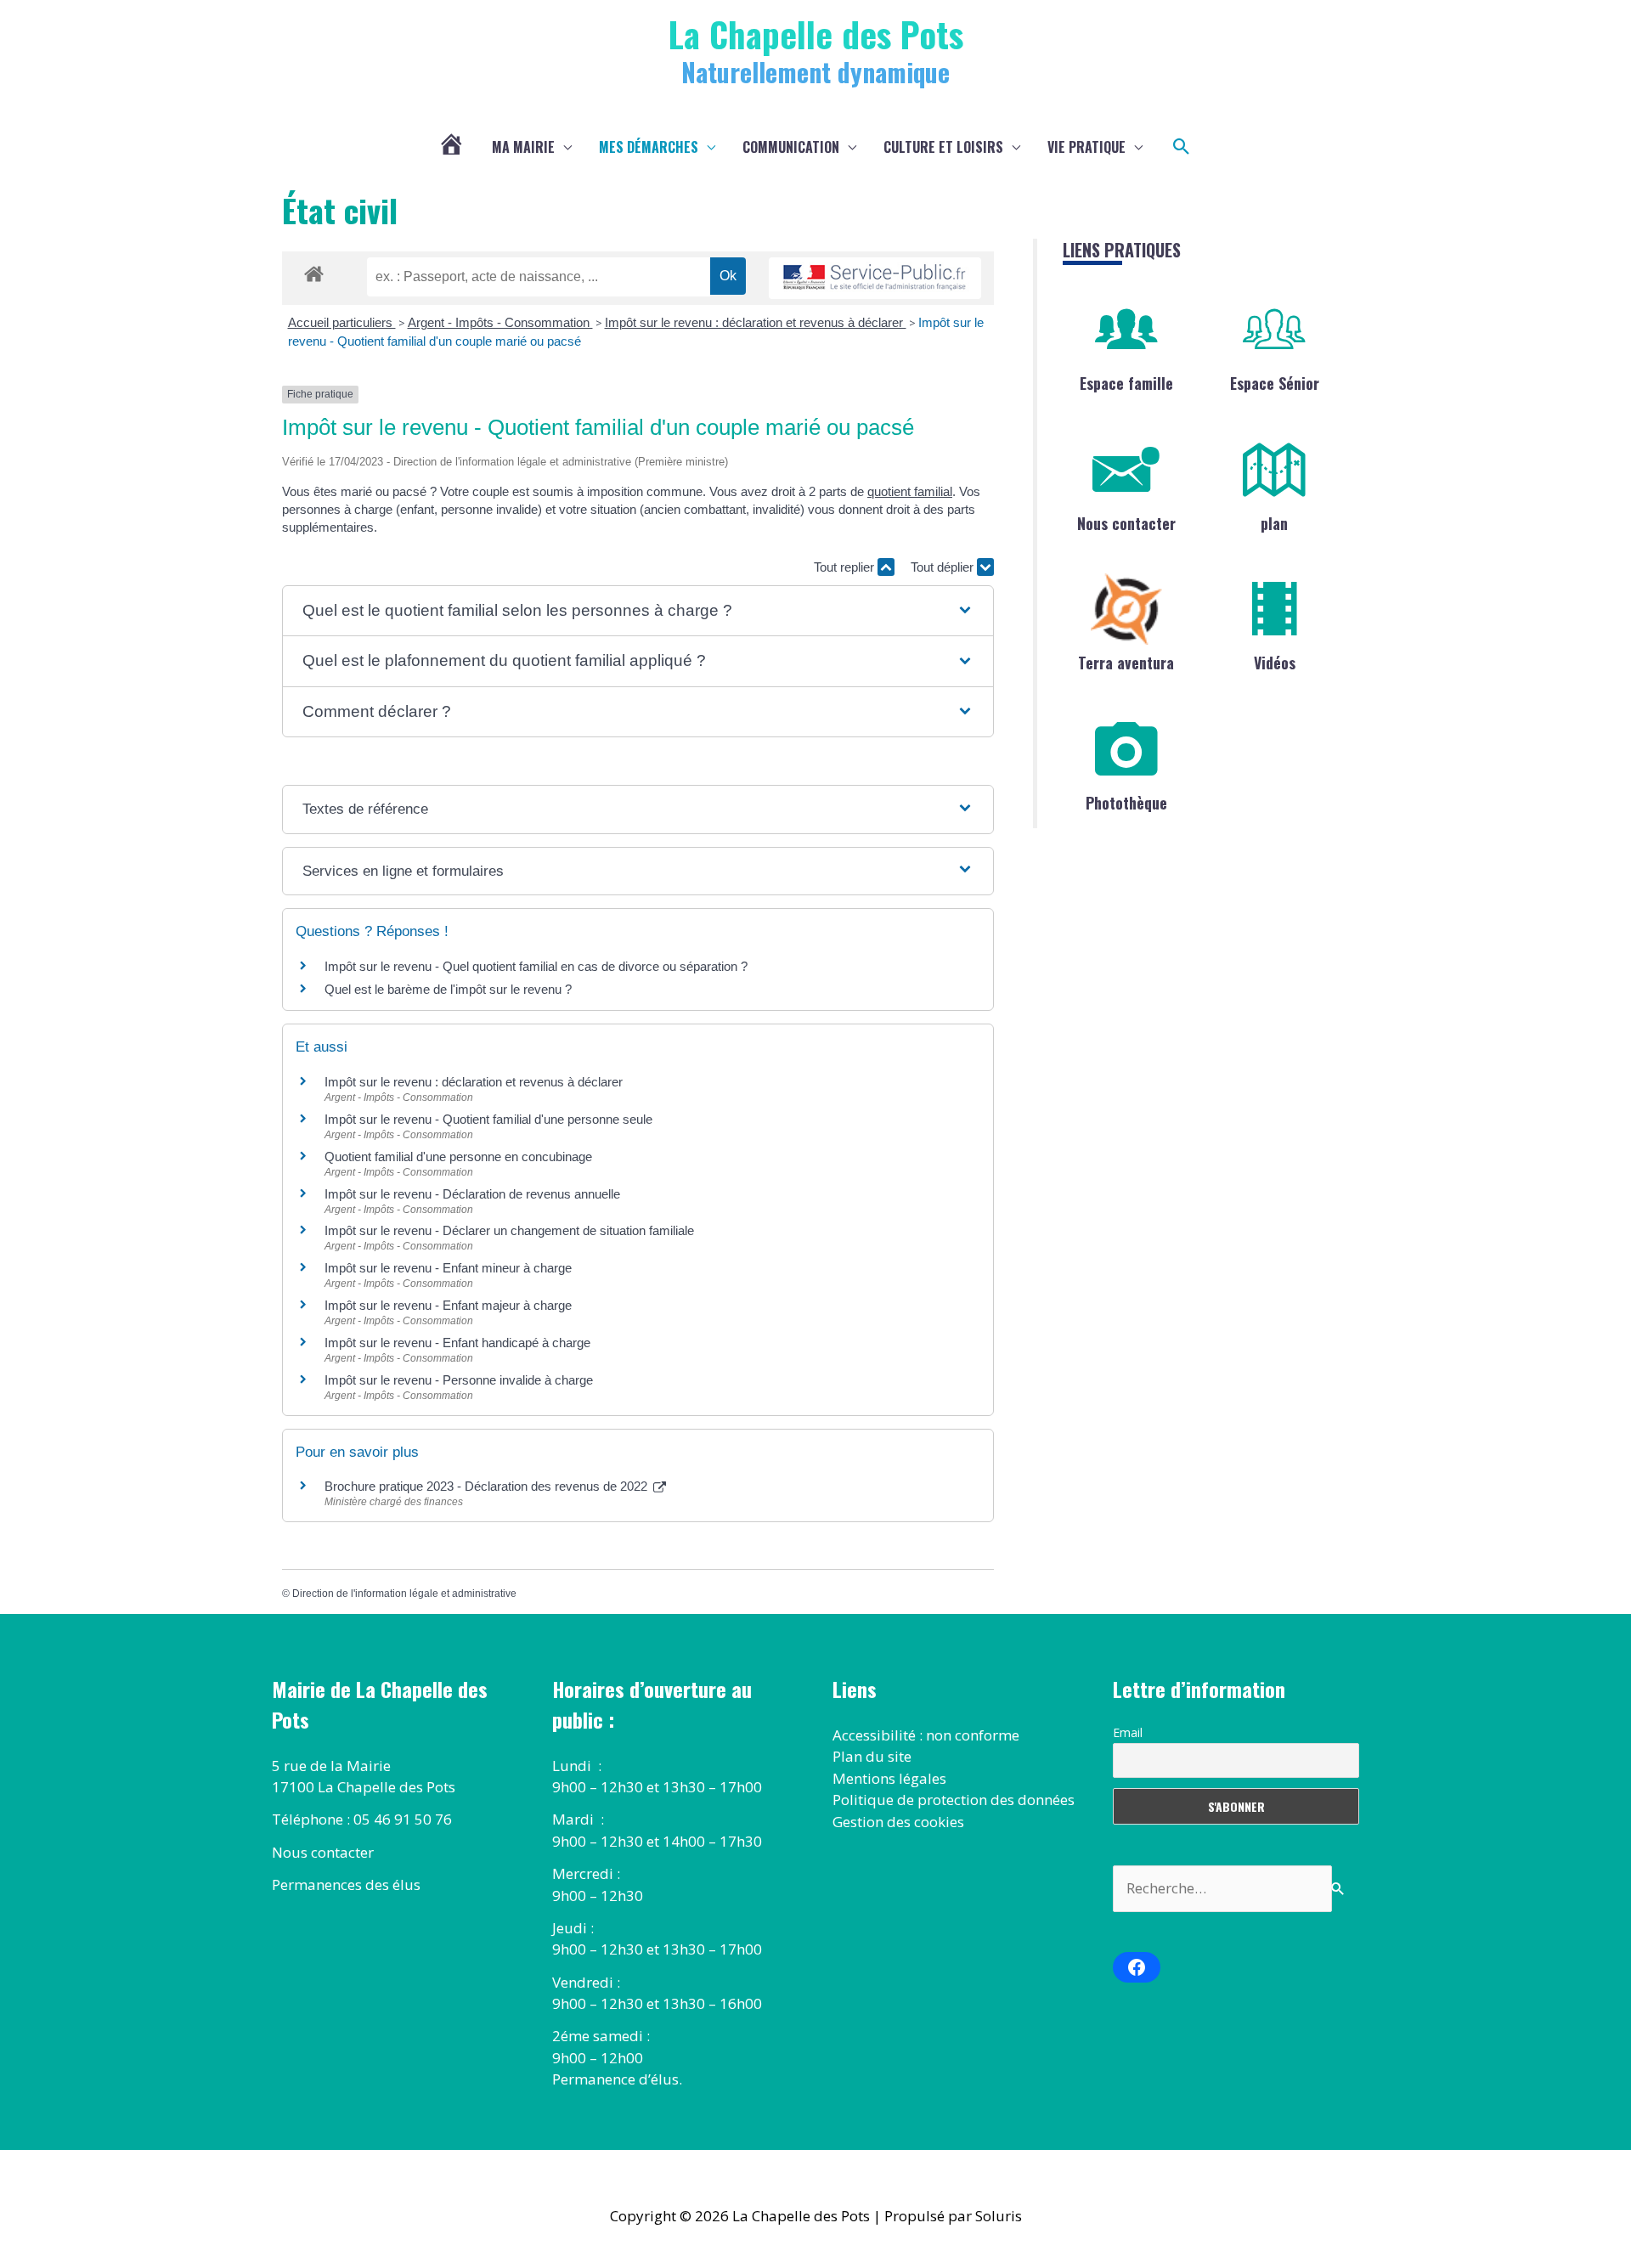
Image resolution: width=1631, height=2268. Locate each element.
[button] (1182, 147)
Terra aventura (1126, 663)
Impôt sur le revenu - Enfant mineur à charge (448, 1268)
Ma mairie (523, 147)
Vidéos (1275, 663)
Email (1128, 1732)
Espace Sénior (1275, 383)
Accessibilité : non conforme (926, 1735)
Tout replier (846, 567)
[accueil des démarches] (314, 271)
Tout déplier (944, 567)
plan (1274, 523)
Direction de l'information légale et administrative (404, 1594)
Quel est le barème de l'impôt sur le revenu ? (448, 989)
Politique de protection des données (954, 1800)
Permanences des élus (346, 1884)
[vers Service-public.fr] (875, 278)
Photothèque (1126, 803)
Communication (791, 147)
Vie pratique (1086, 147)
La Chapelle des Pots (816, 34)
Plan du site (872, 1756)
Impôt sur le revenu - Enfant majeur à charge (448, 1305)
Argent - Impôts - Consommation (500, 322)
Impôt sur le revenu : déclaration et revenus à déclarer (756, 322)
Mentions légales (889, 1778)
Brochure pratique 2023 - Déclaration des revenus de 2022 (488, 1486)
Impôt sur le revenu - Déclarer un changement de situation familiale (509, 1230)
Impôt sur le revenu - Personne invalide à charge (459, 1380)
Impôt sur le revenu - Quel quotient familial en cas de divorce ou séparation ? (536, 966)
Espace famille (1126, 383)
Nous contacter (1126, 523)
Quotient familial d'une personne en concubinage (458, 1157)
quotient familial (910, 491)
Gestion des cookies (898, 1822)
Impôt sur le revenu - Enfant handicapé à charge (457, 1343)
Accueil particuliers (342, 322)
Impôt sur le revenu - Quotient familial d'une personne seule (488, 1119)
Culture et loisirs (943, 147)
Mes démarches (649, 147)
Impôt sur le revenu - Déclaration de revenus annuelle (472, 1194)
